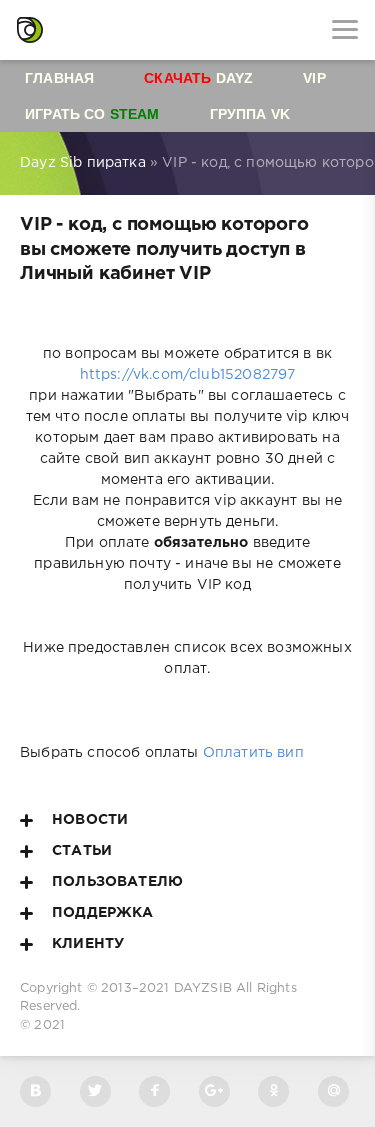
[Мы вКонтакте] (35, 1091)
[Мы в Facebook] (154, 1091)
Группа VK (250, 114)
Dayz (198, 78)
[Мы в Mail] (333, 1091)
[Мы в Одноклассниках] (273, 1091)
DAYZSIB (203, 988)
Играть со (92, 114)
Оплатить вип (253, 753)
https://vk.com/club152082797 (188, 375)
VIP (314, 78)
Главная (59, 78)
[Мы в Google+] (214, 1091)
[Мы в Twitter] (95, 1091)
